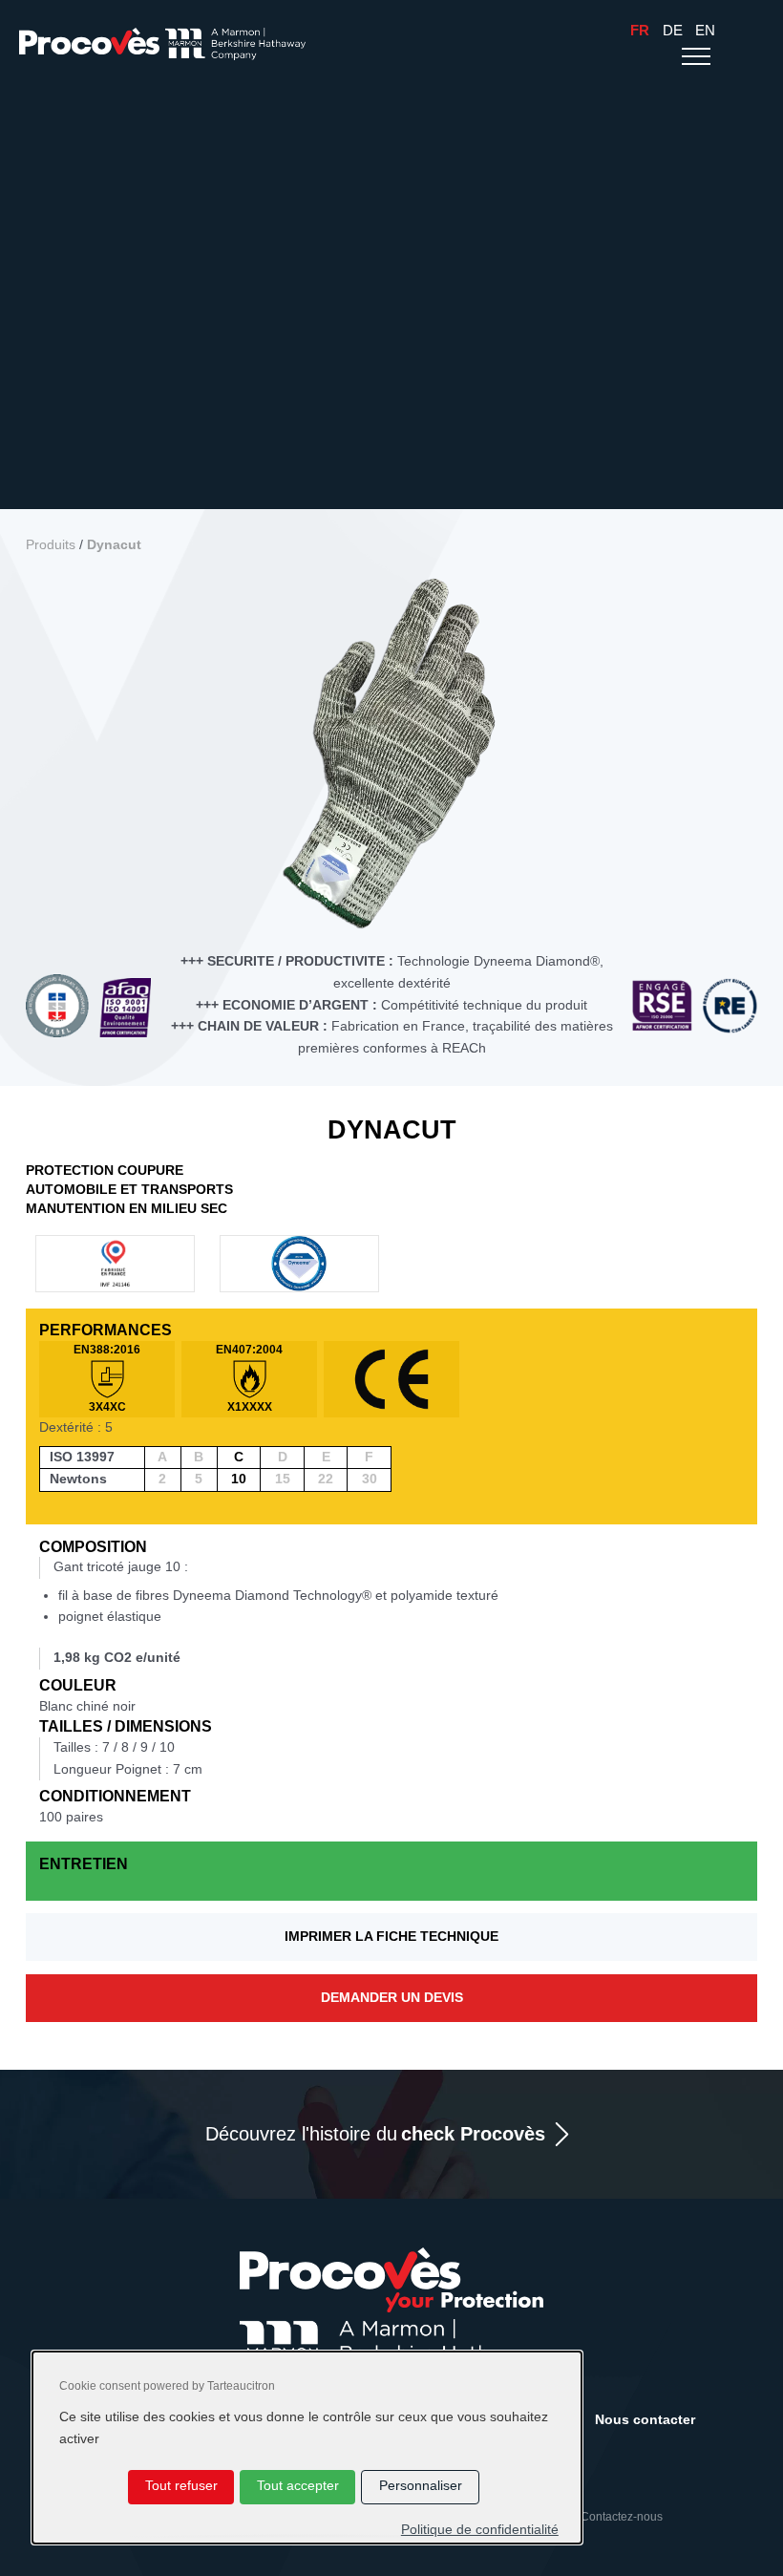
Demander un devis (392, 1998)
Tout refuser (181, 2486)
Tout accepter (298, 2486)
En (705, 30)
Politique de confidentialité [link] (480, 2530)
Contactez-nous (622, 2517)
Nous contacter (645, 2420)
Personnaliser (421, 2486)
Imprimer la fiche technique (391, 1937)
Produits (51, 545)
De (673, 30)
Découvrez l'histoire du (375, 2134)
